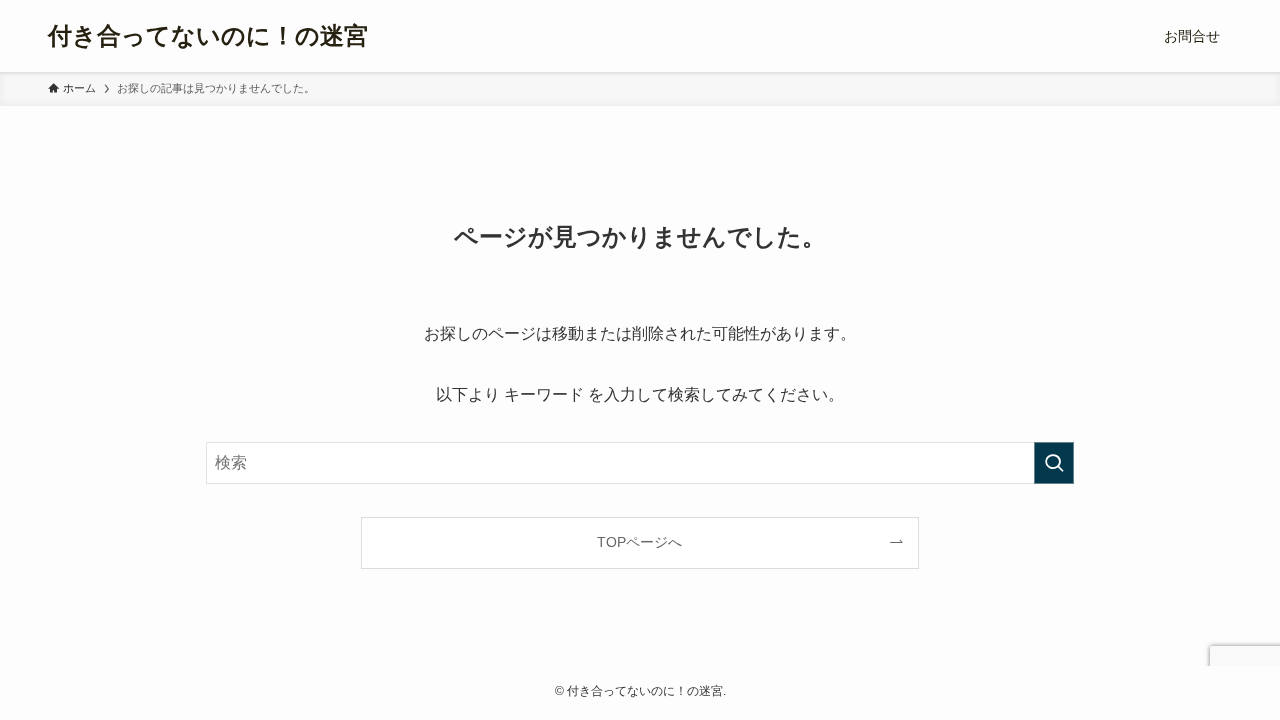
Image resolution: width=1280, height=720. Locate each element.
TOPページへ (639, 542)
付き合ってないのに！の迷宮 (208, 36)
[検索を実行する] (1054, 463)
